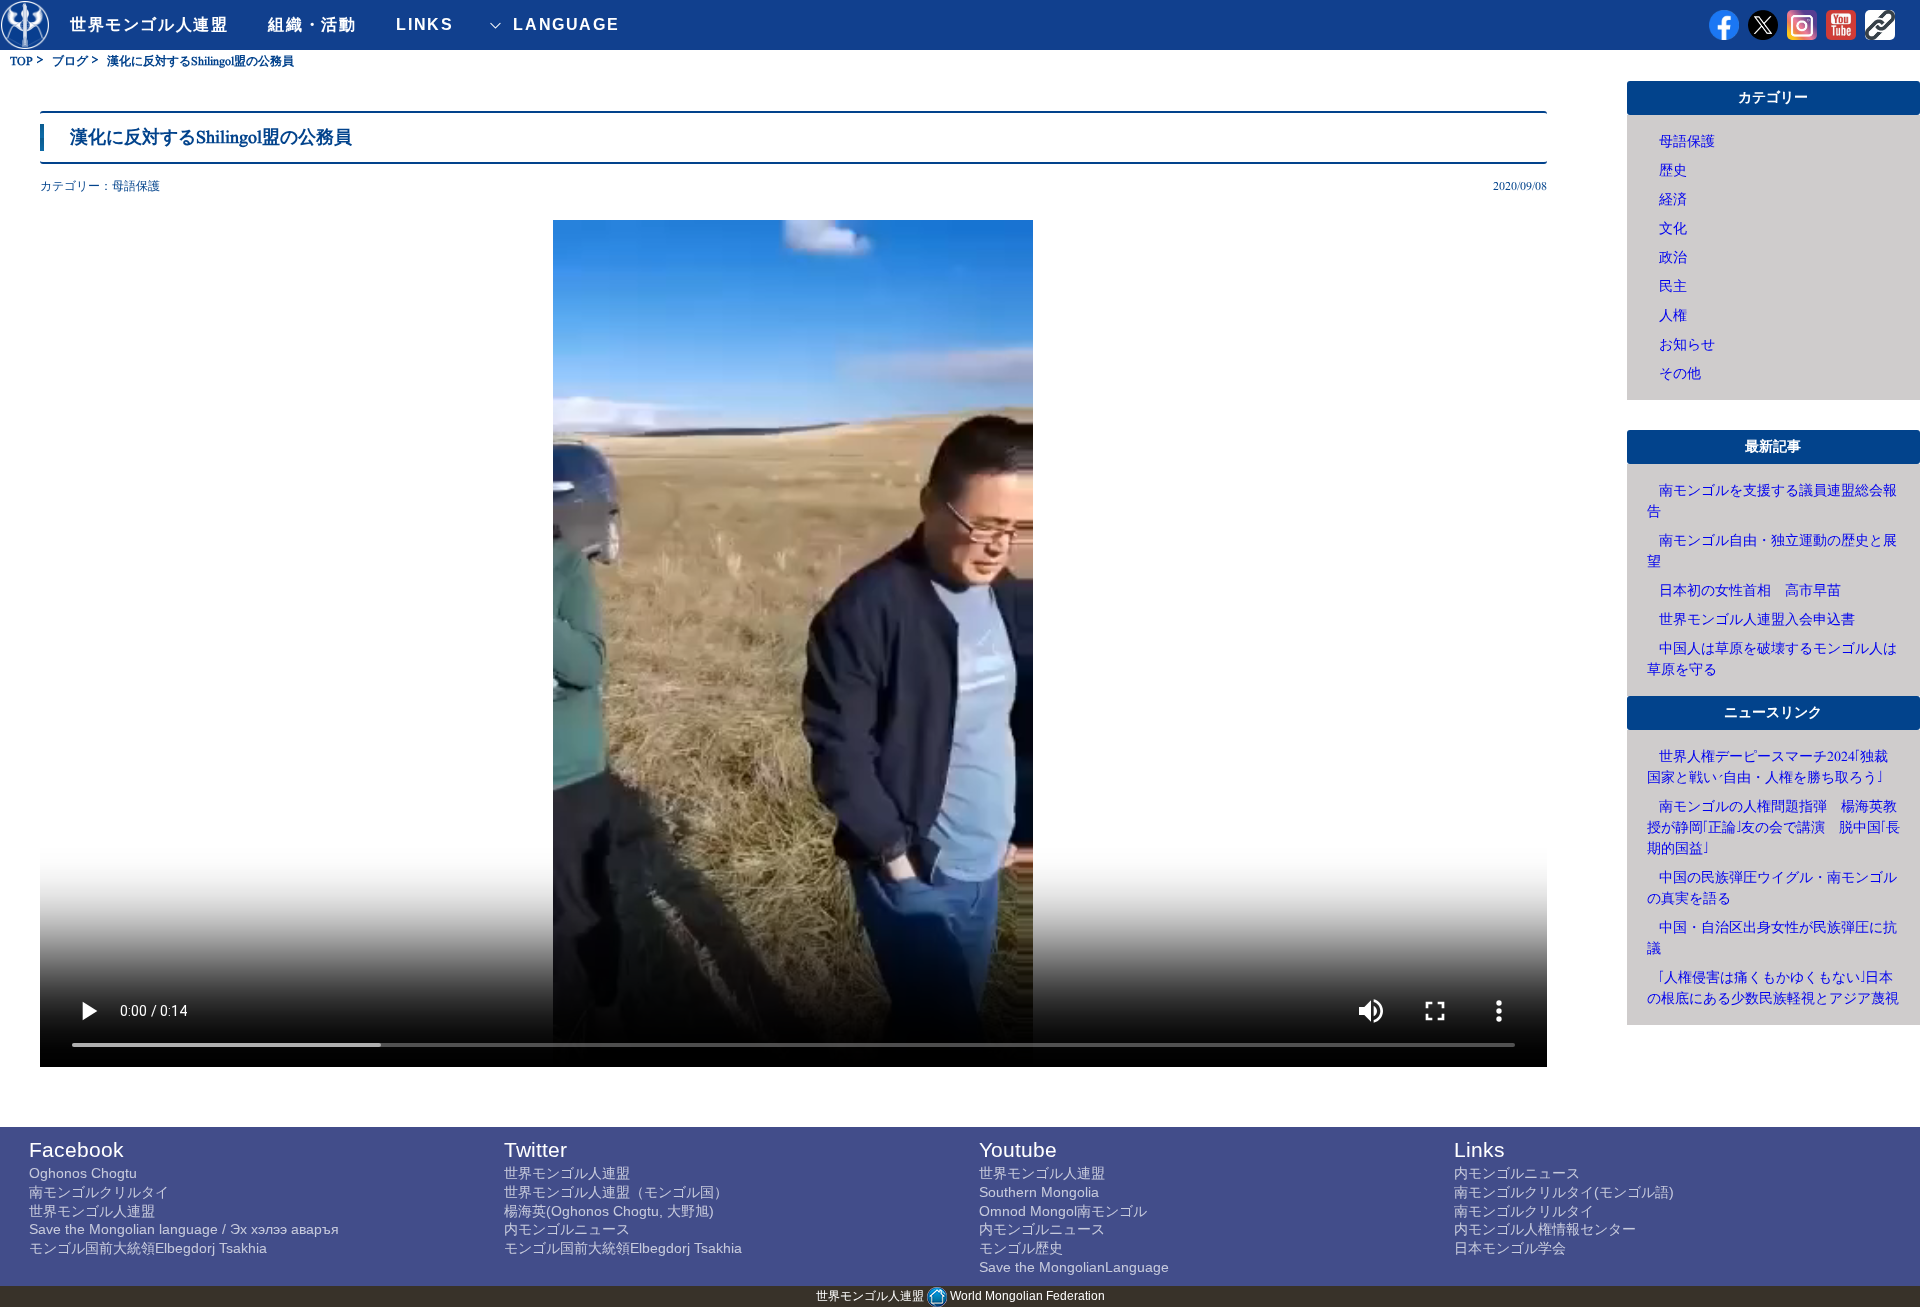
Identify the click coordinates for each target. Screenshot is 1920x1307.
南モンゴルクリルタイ (99, 1192)
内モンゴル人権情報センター (1545, 1229)
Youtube (1018, 1149)
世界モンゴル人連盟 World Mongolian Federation (960, 1296)
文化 (1673, 228)
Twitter (535, 1149)
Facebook (76, 1149)
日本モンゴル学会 (1510, 1248)
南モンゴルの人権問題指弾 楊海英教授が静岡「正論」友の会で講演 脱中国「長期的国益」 (1773, 827)
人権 (1673, 315)
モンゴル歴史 (1021, 1248)
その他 (1680, 373)
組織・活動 (312, 24)
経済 (1673, 199)
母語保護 (136, 186)
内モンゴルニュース (567, 1229)
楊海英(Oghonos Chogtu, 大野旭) (609, 1211)
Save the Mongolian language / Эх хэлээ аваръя (184, 1229)
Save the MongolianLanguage (1074, 1267)
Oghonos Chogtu (83, 1173)
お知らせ (1687, 344)
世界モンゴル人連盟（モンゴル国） (616, 1192)
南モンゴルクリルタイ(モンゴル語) (1564, 1192)
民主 (1673, 286)
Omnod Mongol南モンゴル (1063, 1211)
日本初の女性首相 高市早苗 (1750, 590)
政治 (1673, 257)
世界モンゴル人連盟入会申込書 (1757, 619)
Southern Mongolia (1039, 1192)
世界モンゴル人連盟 (149, 24)
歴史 (1673, 170)
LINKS (424, 24)
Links (1479, 1149)
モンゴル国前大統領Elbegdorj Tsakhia (148, 1248)
